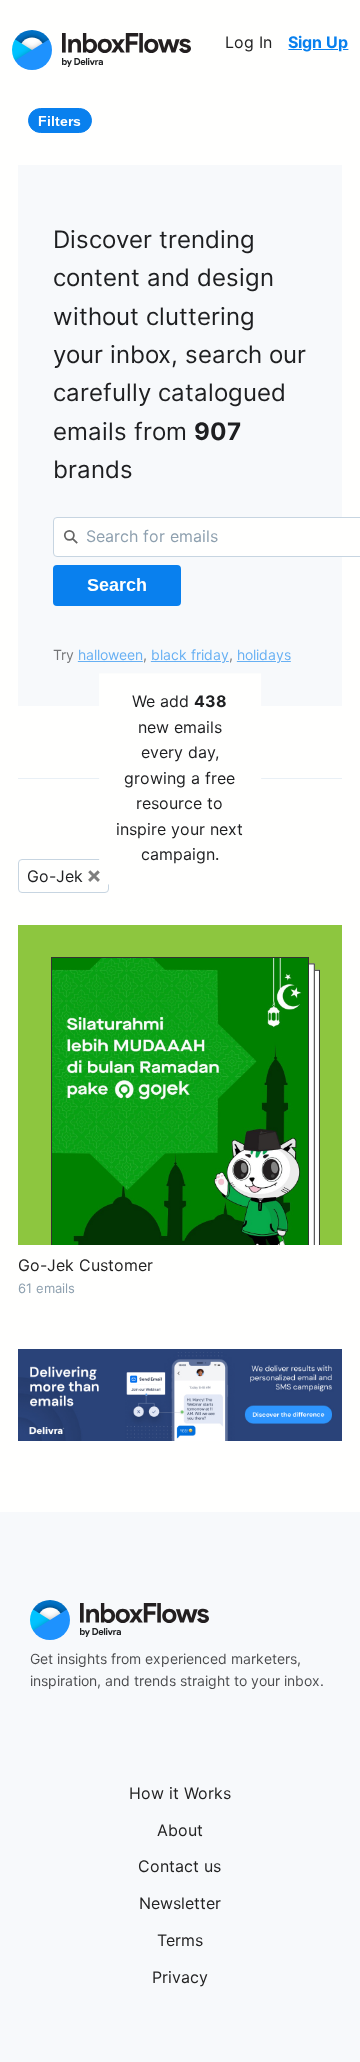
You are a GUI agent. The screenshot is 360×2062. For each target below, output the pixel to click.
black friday (190, 654)
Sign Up (318, 42)
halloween (110, 654)
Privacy (180, 1977)
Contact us (179, 1866)
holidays (264, 654)
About (180, 1830)
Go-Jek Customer (85, 1265)
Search (117, 585)
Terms (180, 1940)
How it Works (180, 1793)
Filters (59, 121)
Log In (248, 42)
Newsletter (180, 1903)
